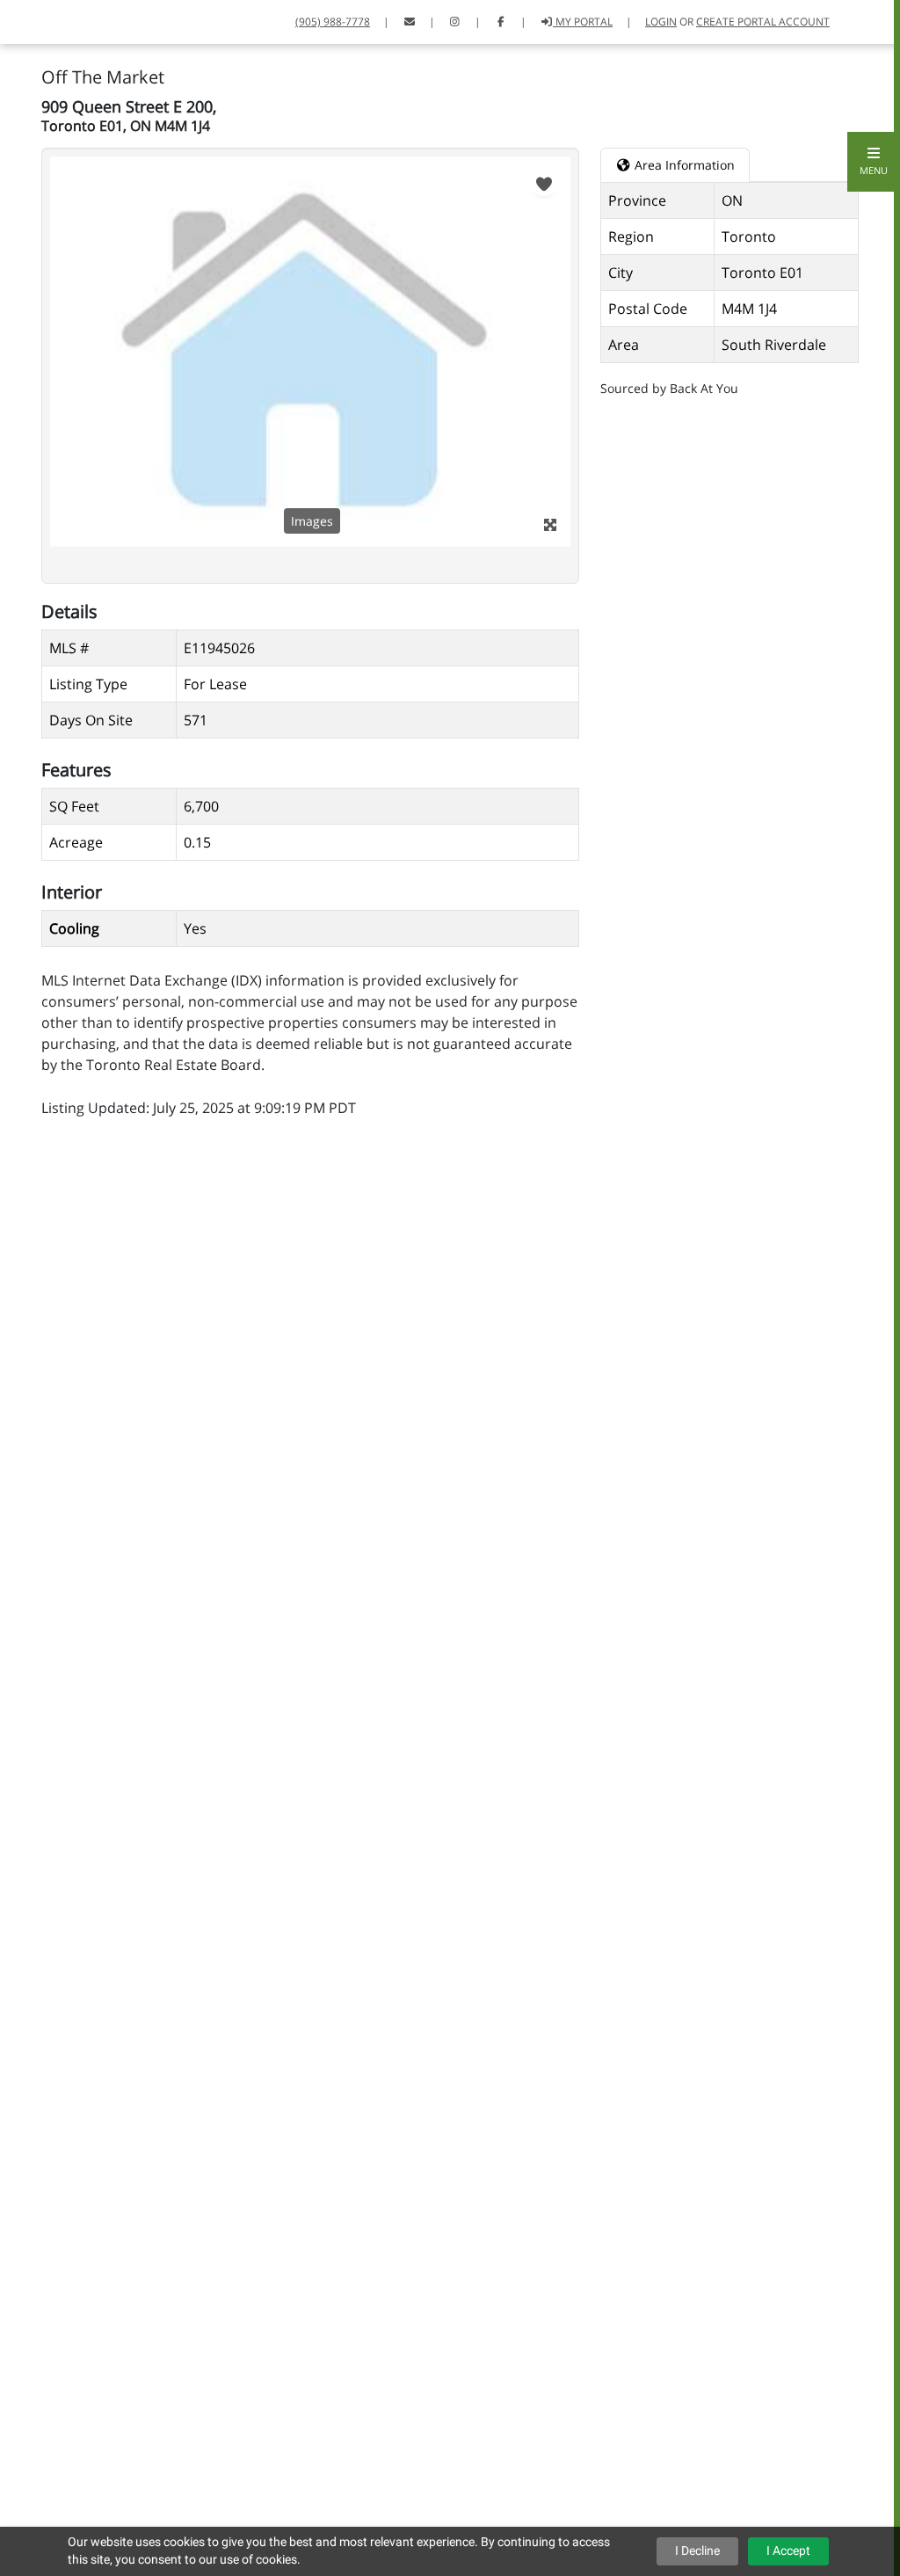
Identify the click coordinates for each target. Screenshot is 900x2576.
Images (312, 521)
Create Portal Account (763, 22)
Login (661, 22)
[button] (874, 162)
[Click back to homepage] (33, 20)
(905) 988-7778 (333, 22)
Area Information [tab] (683, 165)
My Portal (583, 22)
